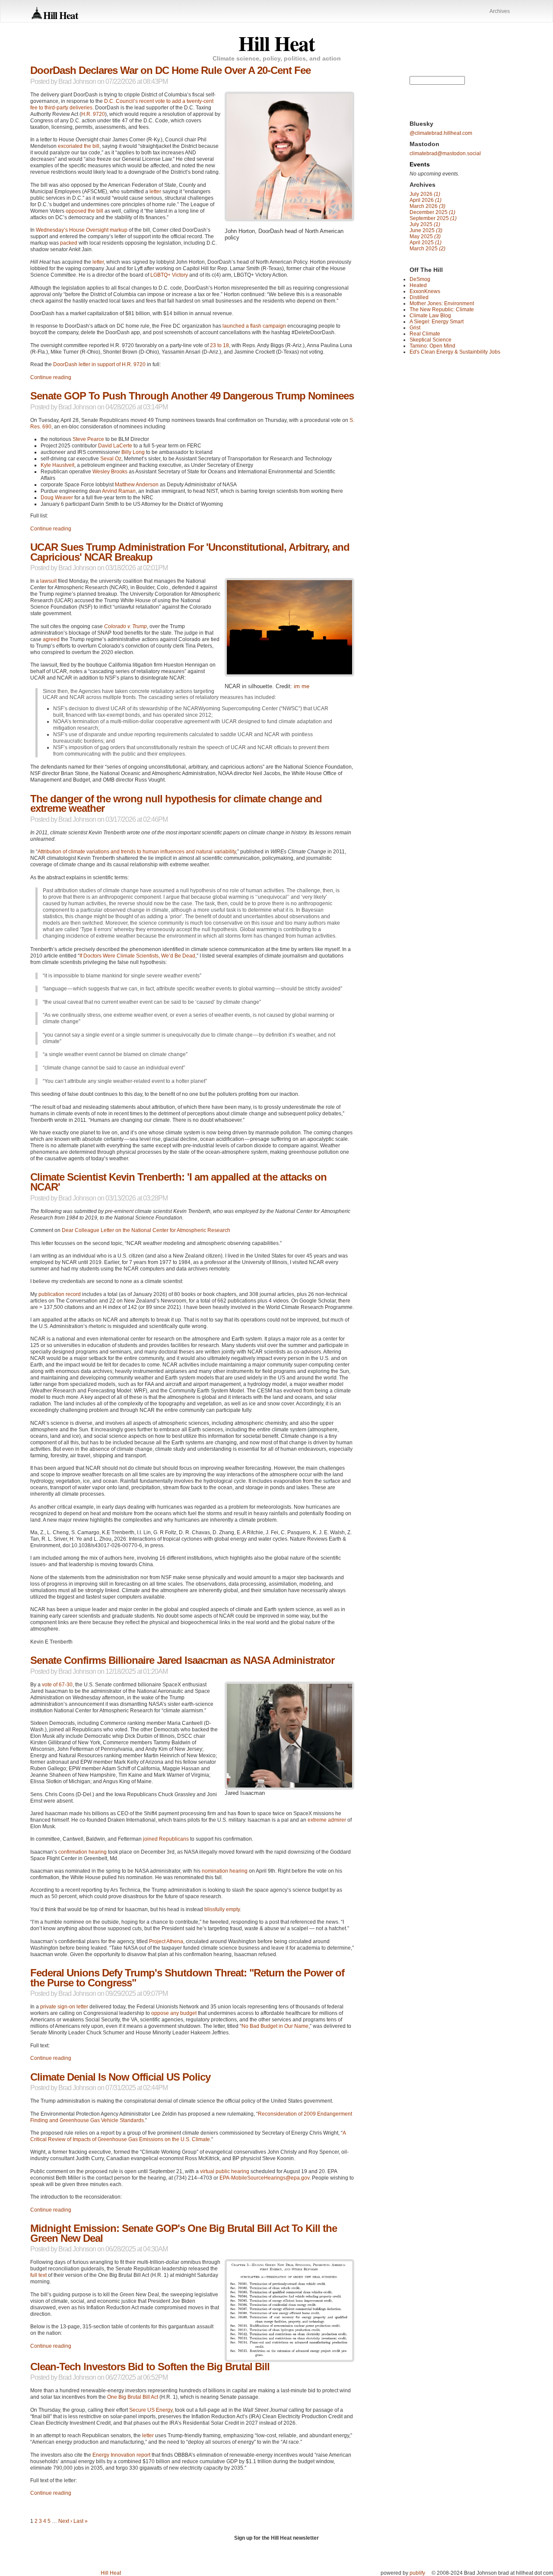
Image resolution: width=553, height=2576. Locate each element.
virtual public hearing (225, 2171)
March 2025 (427, 249)
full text (38, 2275)
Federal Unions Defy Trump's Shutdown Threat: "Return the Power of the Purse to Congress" (187, 1978)
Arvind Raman (119, 491)
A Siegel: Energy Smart (437, 322)
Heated (418, 285)
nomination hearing (225, 1871)
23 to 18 (219, 345)
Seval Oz (111, 459)
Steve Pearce (88, 439)
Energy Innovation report (121, 2455)
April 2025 (426, 243)
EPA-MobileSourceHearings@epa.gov (264, 2178)
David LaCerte (115, 446)
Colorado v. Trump (126, 626)
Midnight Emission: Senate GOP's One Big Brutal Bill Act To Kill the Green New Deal (184, 2233)
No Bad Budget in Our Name (275, 2026)
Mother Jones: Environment (442, 303)
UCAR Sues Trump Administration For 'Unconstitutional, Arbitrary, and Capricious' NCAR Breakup (190, 552)
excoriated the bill (79, 146)
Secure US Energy (151, 2410)
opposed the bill (84, 211)
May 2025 (425, 236)
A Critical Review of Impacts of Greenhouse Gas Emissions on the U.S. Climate (188, 2136)
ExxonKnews (425, 291)
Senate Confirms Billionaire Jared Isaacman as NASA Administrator (182, 1660)
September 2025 (433, 218)
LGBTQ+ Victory (169, 275)
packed (69, 243)
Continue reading (51, 377)
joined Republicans (166, 1839)
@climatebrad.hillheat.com (441, 133)
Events (420, 164)
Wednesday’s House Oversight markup (82, 230)
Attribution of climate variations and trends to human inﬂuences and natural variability (137, 852)
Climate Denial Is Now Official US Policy (120, 2077)
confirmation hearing (83, 1852)
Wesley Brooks (110, 472)
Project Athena (166, 1941)
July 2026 (425, 194)
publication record (60, 1294)
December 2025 (432, 212)
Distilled (419, 297)
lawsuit (48, 581)
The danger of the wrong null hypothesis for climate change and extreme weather (176, 804)
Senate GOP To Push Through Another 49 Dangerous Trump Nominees (192, 396)
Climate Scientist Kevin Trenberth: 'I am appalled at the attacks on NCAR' (178, 1182)
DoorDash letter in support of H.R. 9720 (99, 364)
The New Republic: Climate (442, 310)
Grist (415, 328)
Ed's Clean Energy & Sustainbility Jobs (455, 352)
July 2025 (425, 224)
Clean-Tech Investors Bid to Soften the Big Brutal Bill (150, 2367)
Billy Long (133, 452)
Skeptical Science (431, 340)
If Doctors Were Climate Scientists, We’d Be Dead (137, 956)
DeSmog (420, 279)
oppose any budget (174, 2013)
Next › (65, 2521)
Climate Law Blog (430, 316)
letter (155, 192)
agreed (51, 639)
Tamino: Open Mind (432, 346)
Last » (81, 2521)
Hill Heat (61, 15)
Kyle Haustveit (57, 465)
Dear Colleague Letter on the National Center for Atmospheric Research (146, 1230)
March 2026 (427, 206)
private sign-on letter (64, 2007)
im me (302, 686)
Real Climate (425, 334)
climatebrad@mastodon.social (445, 153)
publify (417, 2573)
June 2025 (426, 230)
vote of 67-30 (57, 1685)
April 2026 (426, 200)
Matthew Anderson (137, 485)
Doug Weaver (57, 498)
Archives (500, 11)
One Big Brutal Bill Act (133, 2397)
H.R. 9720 (93, 114)
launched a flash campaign (254, 326)
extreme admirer (327, 1820)
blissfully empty (222, 1909)
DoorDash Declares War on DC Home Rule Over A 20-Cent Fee (170, 70)
